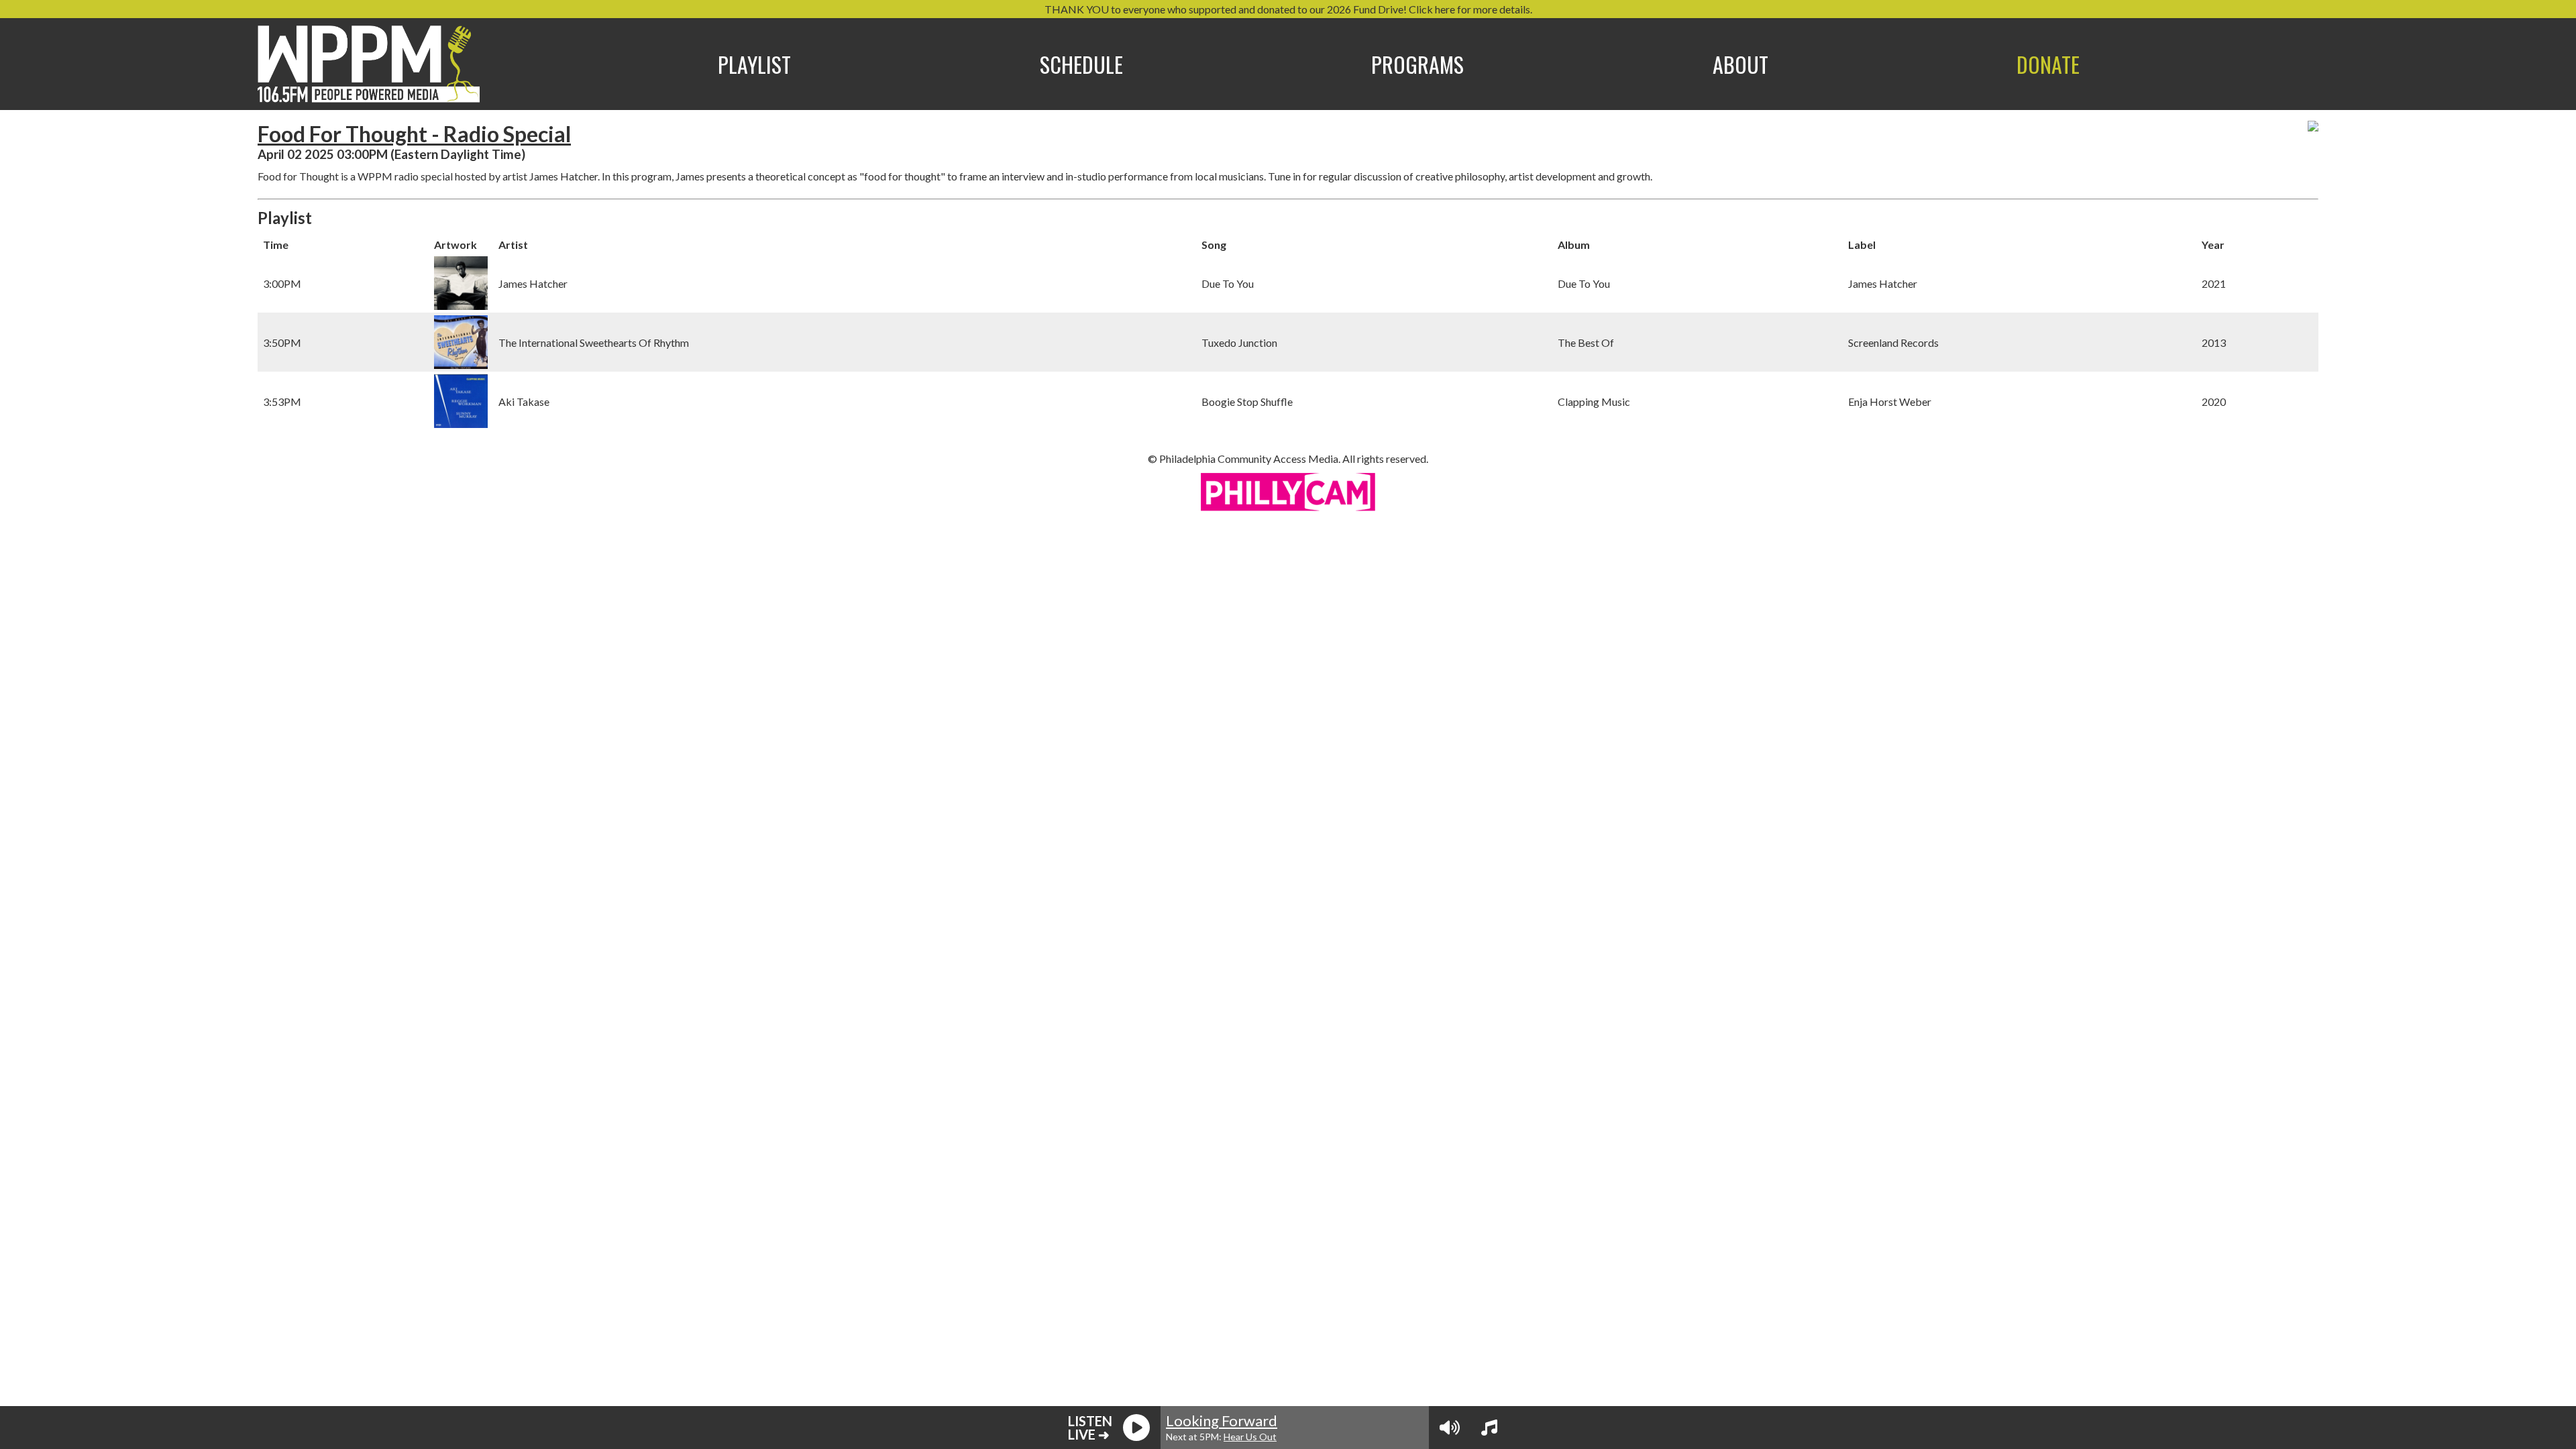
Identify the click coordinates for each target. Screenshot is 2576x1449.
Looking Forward (1222, 1420)
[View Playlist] (1489, 1428)
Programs (1417, 64)
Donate (2048, 64)
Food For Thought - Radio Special (414, 134)
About (1740, 64)
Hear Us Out (1250, 1437)
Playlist (754, 64)
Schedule (1081, 64)
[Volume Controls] (1450, 1428)
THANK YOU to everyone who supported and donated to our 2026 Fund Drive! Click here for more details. (1288, 9)
